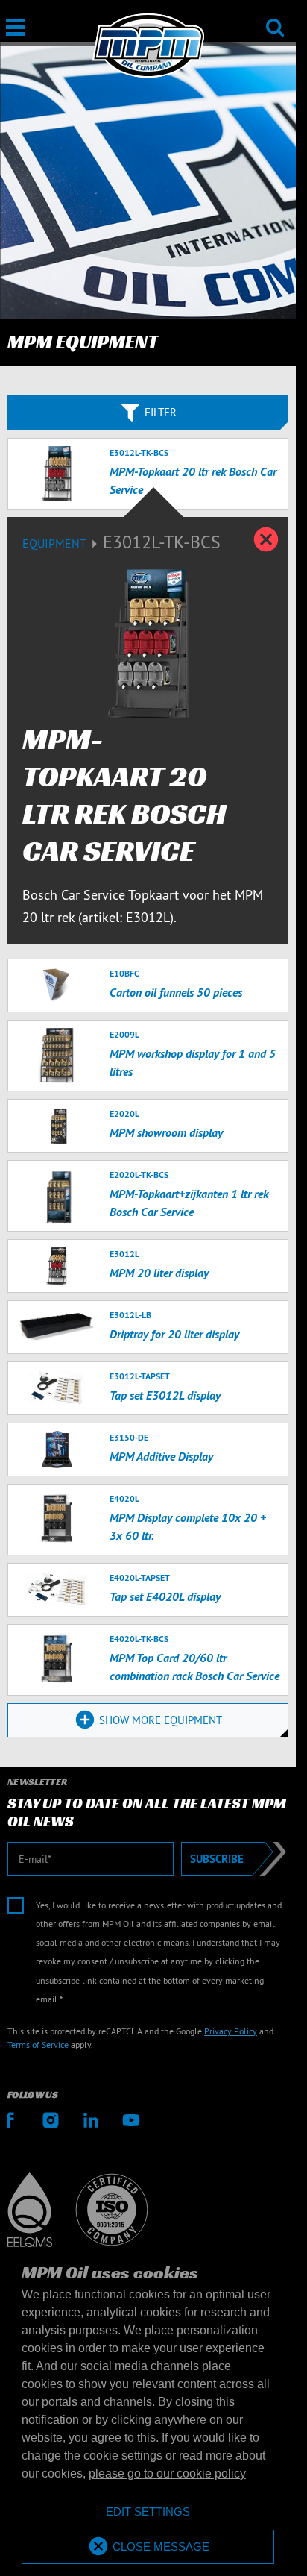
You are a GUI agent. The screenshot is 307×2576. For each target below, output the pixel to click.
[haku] (275, 18)
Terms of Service (38, 2044)
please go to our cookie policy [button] (167, 2473)
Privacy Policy (231, 2031)
